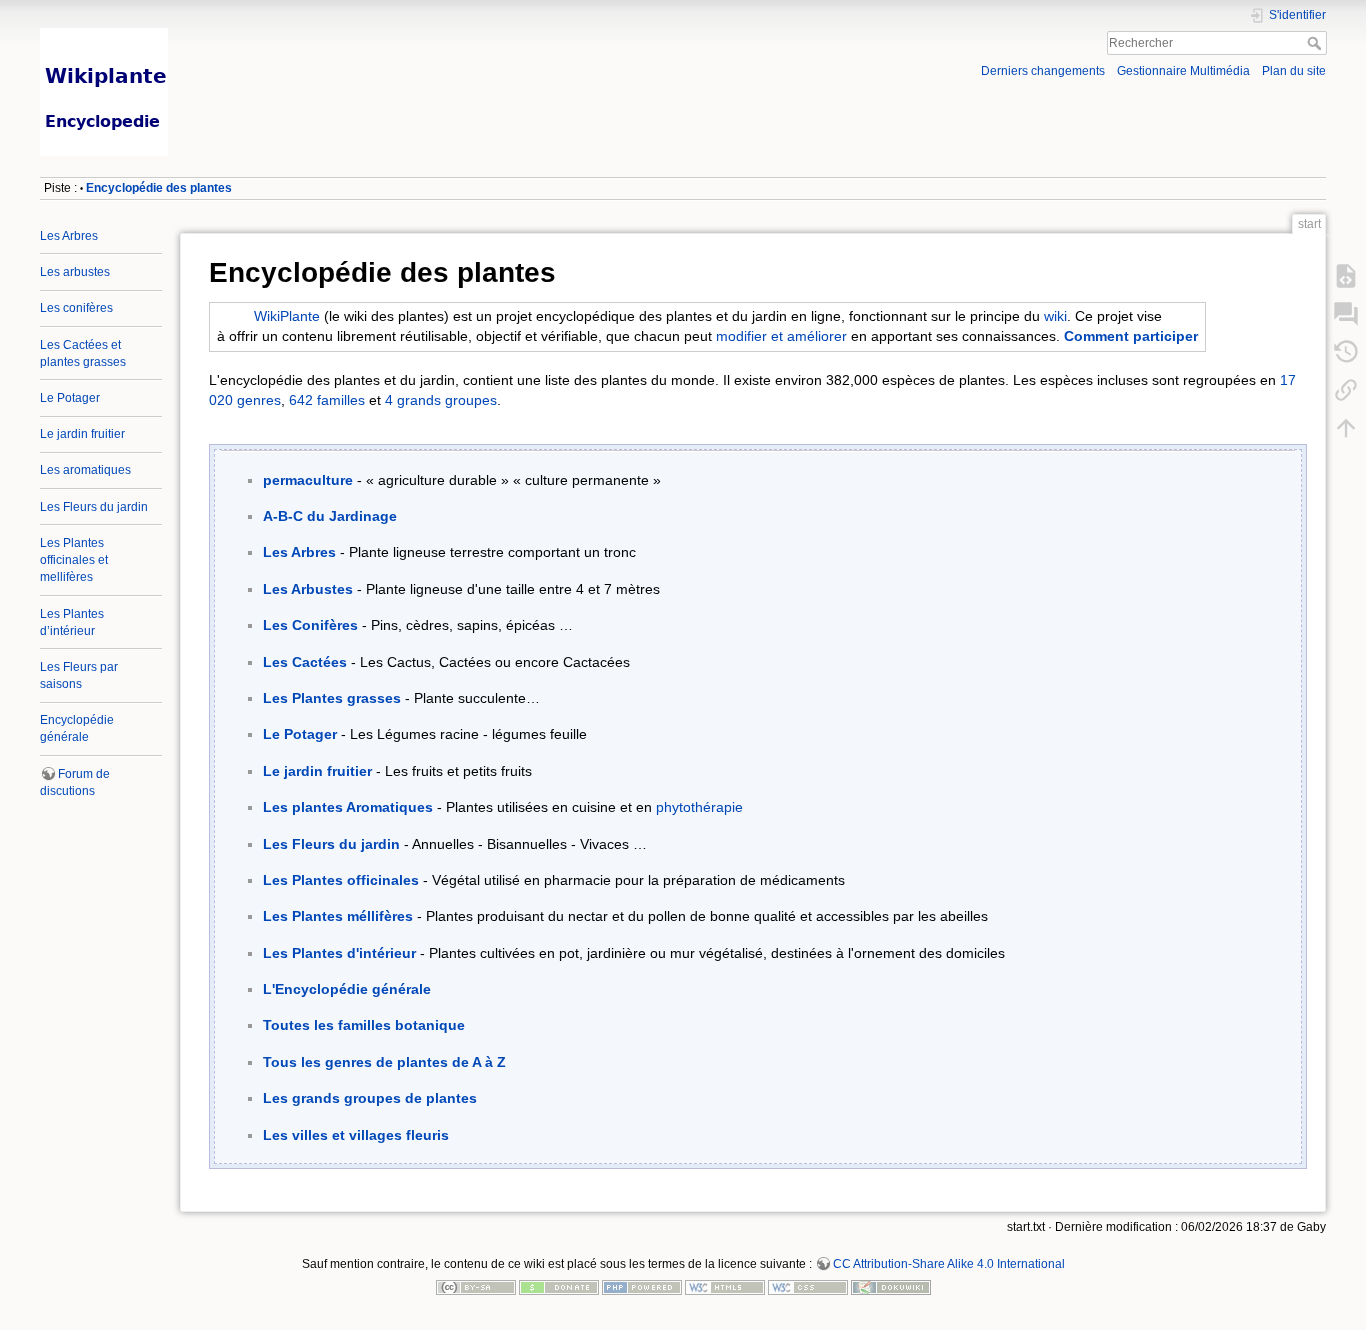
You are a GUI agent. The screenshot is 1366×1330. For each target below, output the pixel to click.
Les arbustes (75, 272)
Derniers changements (1043, 71)
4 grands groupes (441, 400)
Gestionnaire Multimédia (1183, 71)
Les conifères (76, 308)
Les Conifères (310, 625)
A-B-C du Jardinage (330, 516)
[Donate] (559, 1287)
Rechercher (1316, 43)
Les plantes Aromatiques (348, 807)
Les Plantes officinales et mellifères (74, 560)
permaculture (308, 480)
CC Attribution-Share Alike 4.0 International (949, 1264)
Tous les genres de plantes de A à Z (384, 1062)
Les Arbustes (308, 589)
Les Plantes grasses (332, 698)
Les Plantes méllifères (338, 916)
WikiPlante (287, 316)
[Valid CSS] (808, 1287)
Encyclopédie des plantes (159, 188)
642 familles (327, 400)
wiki (1055, 316)
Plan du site (1294, 71)
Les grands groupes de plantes (370, 1098)
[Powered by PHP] (642, 1287)
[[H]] (355, 33)
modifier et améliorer (781, 336)
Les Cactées (305, 662)
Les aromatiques (85, 470)
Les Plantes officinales (341, 880)
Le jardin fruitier (82, 434)
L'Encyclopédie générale (347, 989)
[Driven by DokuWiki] (891, 1287)
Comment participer (1131, 336)
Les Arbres (69, 236)
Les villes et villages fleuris (356, 1135)
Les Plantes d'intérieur (339, 953)
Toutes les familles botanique (364, 1025)
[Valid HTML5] (725, 1287)
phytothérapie (699, 807)
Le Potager (70, 398)
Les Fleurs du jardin (94, 507)
